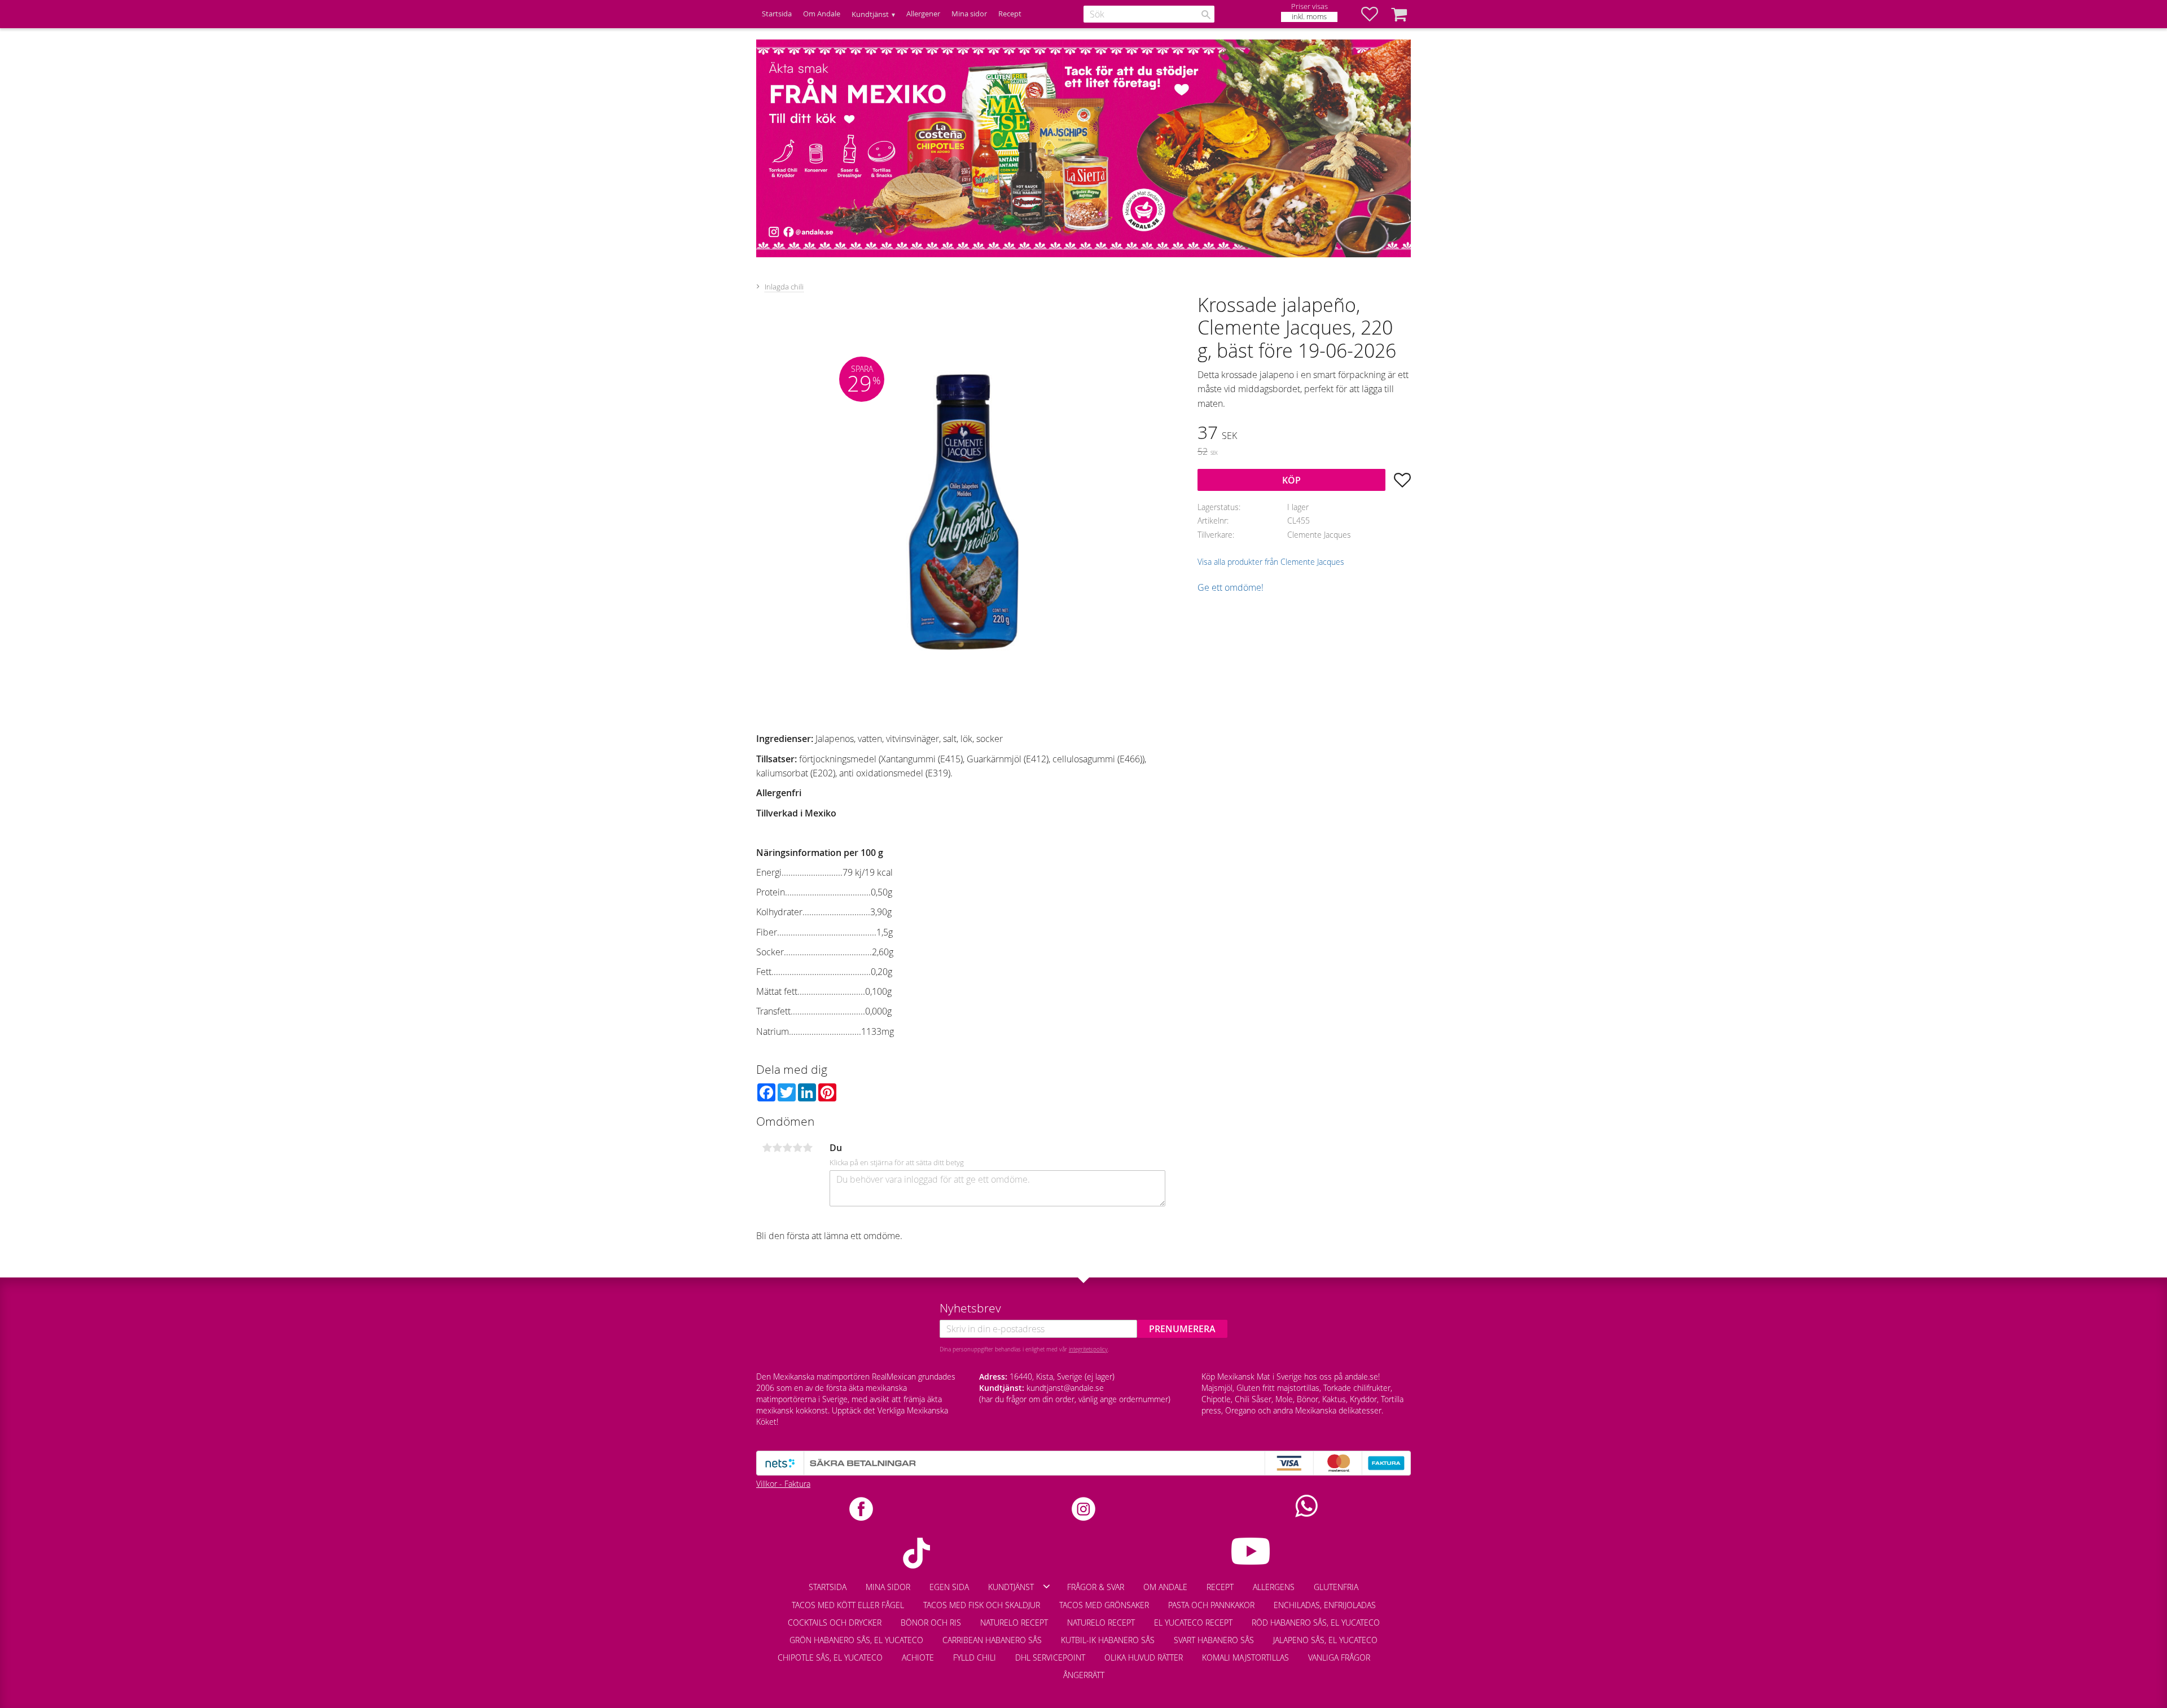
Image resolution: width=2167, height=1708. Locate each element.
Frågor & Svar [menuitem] (1096, 1587)
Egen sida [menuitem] (949, 1587)
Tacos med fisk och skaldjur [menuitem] (982, 1605)
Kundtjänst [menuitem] (870, 14)
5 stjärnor (808, 1148)
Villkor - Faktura (783, 1484)
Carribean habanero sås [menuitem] (992, 1640)
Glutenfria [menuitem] (1336, 1587)
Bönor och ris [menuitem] (931, 1623)
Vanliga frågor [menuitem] (1339, 1657)
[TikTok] (916, 1553)
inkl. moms (1309, 17)
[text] (1304, 434)
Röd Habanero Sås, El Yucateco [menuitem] (1316, 1623)
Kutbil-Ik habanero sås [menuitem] (1108, 1640)
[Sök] (1206, 15)
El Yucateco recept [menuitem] (1193, 1623)
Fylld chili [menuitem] (975, 1657)
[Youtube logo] (1251, 1551)
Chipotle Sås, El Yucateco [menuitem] (830, 1657)
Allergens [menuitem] (1274, 1587)
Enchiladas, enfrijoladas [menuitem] (1325, 1605)
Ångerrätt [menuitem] (1084, 1675)
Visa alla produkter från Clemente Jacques (1271, 562)
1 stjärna (767, 1148)
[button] (1375, 14)
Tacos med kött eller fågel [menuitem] (848, 1605)
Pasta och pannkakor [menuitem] (1211, 1605)
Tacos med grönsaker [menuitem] (1104, 1605)
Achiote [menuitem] (918, 1657)
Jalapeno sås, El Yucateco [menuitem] (1325, 1640)
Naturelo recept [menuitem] (1014, 1623)
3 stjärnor (787, 1148)
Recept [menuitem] (1010, 14)
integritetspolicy (1088, 1349)
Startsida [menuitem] (777, 14)
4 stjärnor (797, 1148)
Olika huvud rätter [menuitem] (1144, 1657)
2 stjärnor (777, 1148)
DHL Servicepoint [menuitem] (1050, 1657)
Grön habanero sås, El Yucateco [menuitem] (856, 1640)
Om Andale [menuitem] (822, 14)
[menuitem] (1389, 1652)
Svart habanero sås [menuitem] (1214, 1640)
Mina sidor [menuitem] (969, 14)
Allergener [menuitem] (923, 14)
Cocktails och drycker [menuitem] (835, 1623)
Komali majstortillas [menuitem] (1245, 1657)
